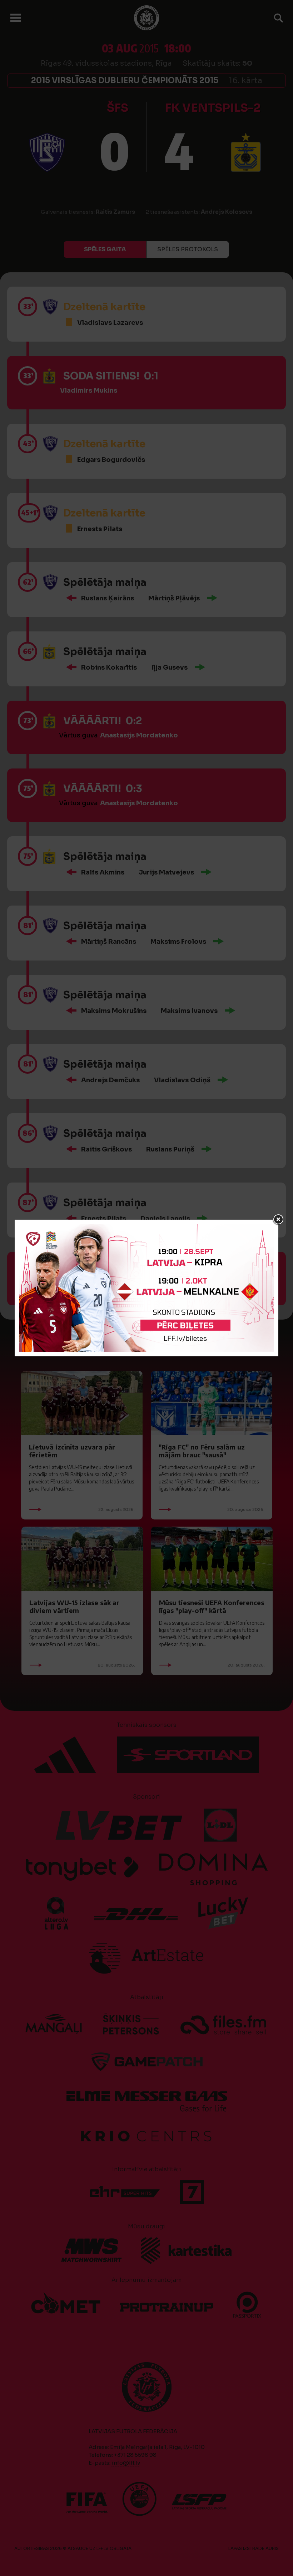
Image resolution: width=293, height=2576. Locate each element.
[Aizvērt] (278, 1220)
